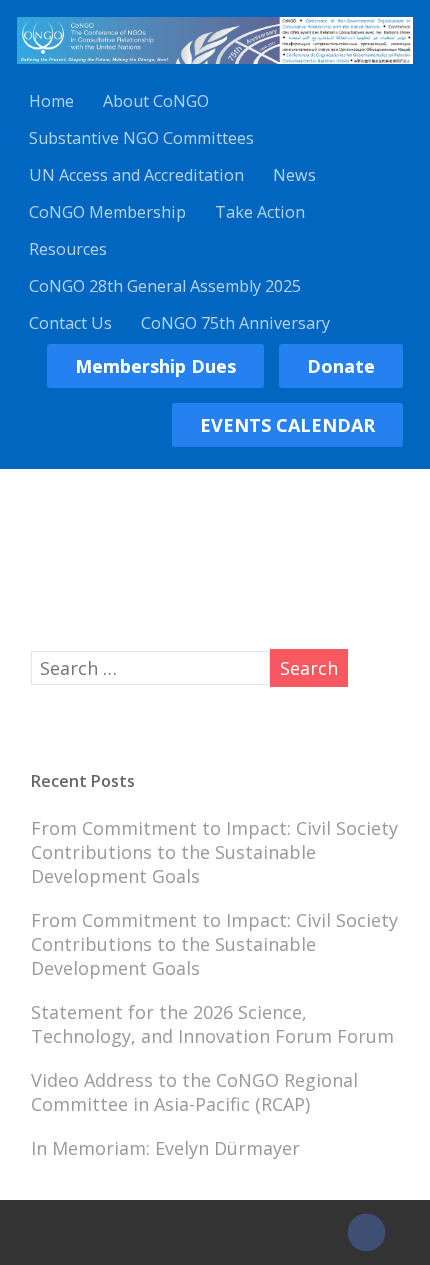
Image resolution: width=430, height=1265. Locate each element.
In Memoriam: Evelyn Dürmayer (165, 1148)
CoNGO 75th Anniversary (235, 323)
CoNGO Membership (107, 212)
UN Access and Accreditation (136, 175)
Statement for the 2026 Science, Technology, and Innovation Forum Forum (212, 1024)
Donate (341, 366)
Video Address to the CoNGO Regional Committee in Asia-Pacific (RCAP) (194, 1092)
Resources (68, 249)
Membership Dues (155, 366)
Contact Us (70, 323)
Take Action (260, 212)
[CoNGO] (214, 67)
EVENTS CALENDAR (287, 425)
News (294, 175)
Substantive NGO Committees (141, 138)
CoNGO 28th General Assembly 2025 (165, 286)
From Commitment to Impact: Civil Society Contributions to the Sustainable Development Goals (214, 852)
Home (51, 101)
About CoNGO (156, 101)
